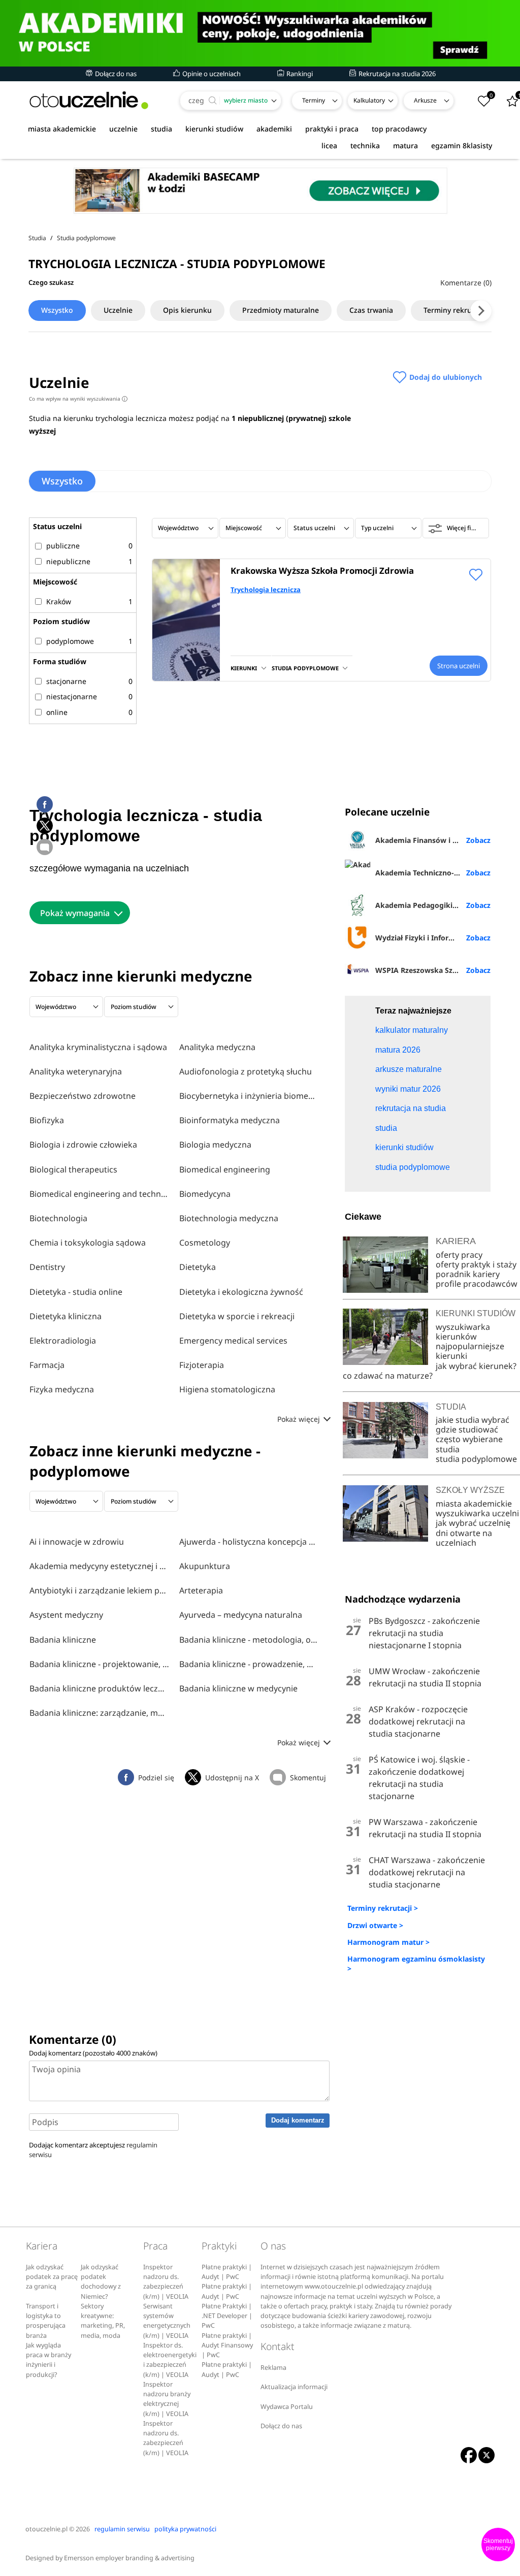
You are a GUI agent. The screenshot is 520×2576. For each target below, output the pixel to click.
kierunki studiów (214, 129)
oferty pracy (459, 1255)
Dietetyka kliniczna (66, 1316)
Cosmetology (205, 1243)
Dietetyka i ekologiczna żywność (241, 1292)
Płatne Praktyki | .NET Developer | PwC (227, 2316)
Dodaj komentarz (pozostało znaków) (93, 2053)
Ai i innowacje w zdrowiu (77, 1542)
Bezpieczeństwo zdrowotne (83, 1096)
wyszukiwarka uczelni (477, 1513)
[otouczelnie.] (89, 100)
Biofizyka (47, 1120)
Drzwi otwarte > (375, 1925)
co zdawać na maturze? (388, 1376)
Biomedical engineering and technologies (99, 1194)
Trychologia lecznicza (266, 590)
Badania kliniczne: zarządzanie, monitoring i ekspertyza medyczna (99, 1713)
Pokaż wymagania (75, 913)
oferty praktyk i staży (476, 1264)
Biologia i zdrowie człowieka (83, 1145)
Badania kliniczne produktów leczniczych (99, 1688)
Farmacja (47, 1365)
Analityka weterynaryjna (76, 1071)
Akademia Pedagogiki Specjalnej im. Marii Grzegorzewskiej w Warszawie (433, 905)
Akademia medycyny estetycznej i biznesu (99, 1566)
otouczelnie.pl (46, 2529)
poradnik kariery (468, 1274)
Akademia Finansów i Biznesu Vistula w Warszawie (433, 840)
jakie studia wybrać (474, 1420)
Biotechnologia (58, 1218)
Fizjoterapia (202, 1365)
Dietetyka (198, 1267)
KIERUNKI (244, 668)
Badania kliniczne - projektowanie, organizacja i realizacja (99, 1664)
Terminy (314, 100)
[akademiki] (260, 33)
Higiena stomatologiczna (227, 1389)
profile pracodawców (477, 1284)
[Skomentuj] (45, 847)
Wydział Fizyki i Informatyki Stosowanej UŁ (433, 938)
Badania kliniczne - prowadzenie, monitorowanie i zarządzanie (249, 1664)
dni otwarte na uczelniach (464, 1538)
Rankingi (299, 74)
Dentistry (47, 1267)
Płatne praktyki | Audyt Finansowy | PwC (227, 2345)
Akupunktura (205, 1566)
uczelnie (123, 129)
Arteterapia (201, 1590)
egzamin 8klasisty (462, 145)
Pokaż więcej (300, 1419)
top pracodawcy (399, 129)
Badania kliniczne (63, 1640)
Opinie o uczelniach (211, 74)
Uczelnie (118, 310)
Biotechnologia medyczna (229, 1218)
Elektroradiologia (63, 1341)
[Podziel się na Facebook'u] (45, 804)
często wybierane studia (469, 1444)
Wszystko (57, 310)
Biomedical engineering (225, 1169)
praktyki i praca (332, 129)
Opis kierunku (187, 310)
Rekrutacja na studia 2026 (396, 74)
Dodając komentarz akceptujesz (93, 2150)
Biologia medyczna (215, 1145)
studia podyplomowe (476, 1459)
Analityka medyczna (217, 1047)
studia (161, 129)
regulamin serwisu (122, 2529)
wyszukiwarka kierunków (463, 1332)
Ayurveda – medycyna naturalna (241, 1615)
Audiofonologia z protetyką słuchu (246, 1071)
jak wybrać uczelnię (473, 1523)
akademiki (274, 129)
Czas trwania (371, 310)
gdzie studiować (467, 1429)
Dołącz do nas (115, 74)
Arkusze (425, 100)
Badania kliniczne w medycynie (238, 1688)
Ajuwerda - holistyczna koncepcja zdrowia (249, 1542)
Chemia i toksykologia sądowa (88, 1243)
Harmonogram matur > (388, 1942)
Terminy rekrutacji (455, 310)
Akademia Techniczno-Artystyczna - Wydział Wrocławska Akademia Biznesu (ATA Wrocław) (433, 873)
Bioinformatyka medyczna (230, 1120)
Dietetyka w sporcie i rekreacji (237, 1316)
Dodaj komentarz (298, 2120)
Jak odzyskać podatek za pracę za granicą (52, 2277)
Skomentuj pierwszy (498, 2545)
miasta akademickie (62, 129)
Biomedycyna (205, 1194)
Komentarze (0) (466, 283)
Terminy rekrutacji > (383, 1908)
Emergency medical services (233, 1341)
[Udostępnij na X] (45, 826)
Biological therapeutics (73, 1169)
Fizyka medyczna (62, 1389)
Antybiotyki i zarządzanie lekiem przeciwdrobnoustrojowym (99, 1590)
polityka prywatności (185, 2529)
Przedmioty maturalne (281, 310)
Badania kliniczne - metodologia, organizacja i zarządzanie (249, 1640)
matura (405, 145)
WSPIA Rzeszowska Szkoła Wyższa (433, 970)
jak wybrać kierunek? (476, 1366)
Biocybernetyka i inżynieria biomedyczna (249, 1096)
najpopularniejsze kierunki (470, 1351)
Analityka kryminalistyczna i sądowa (98, 1047)
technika (365, 145)
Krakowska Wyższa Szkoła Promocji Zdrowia (322, 570)
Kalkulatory (369, 100)
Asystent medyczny (66, 1615)
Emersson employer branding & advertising (129, 2558)
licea (329, 145)
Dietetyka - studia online (76, 1292)
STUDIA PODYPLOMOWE (305, 668)
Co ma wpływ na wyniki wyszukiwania (77, 399)
